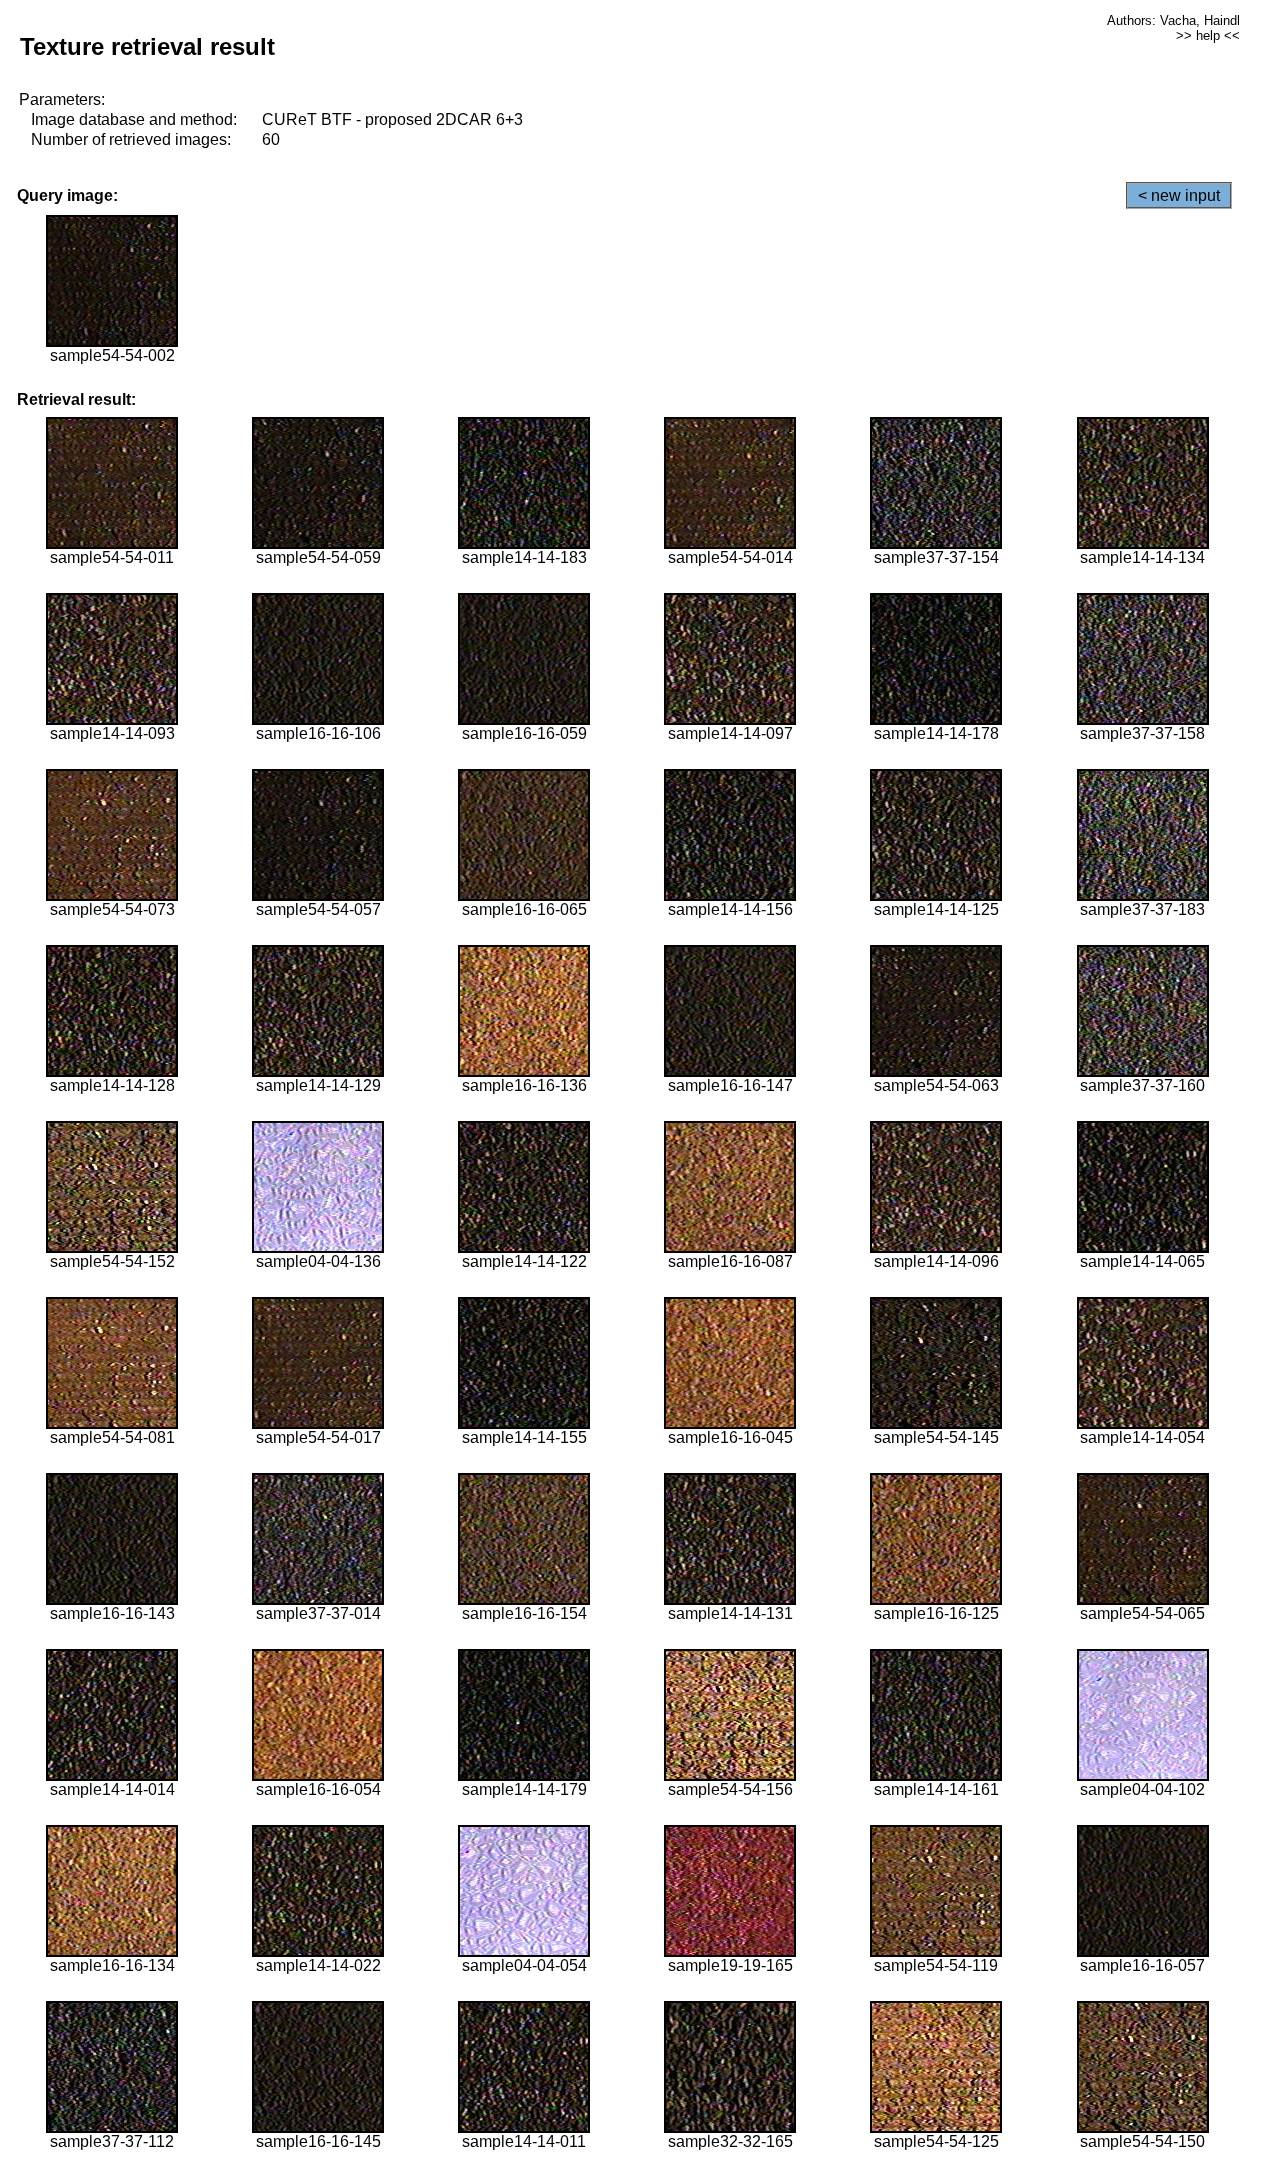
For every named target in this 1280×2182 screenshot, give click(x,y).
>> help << (1208, 35)
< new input (1179, 195)
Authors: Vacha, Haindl (1173, 20)
